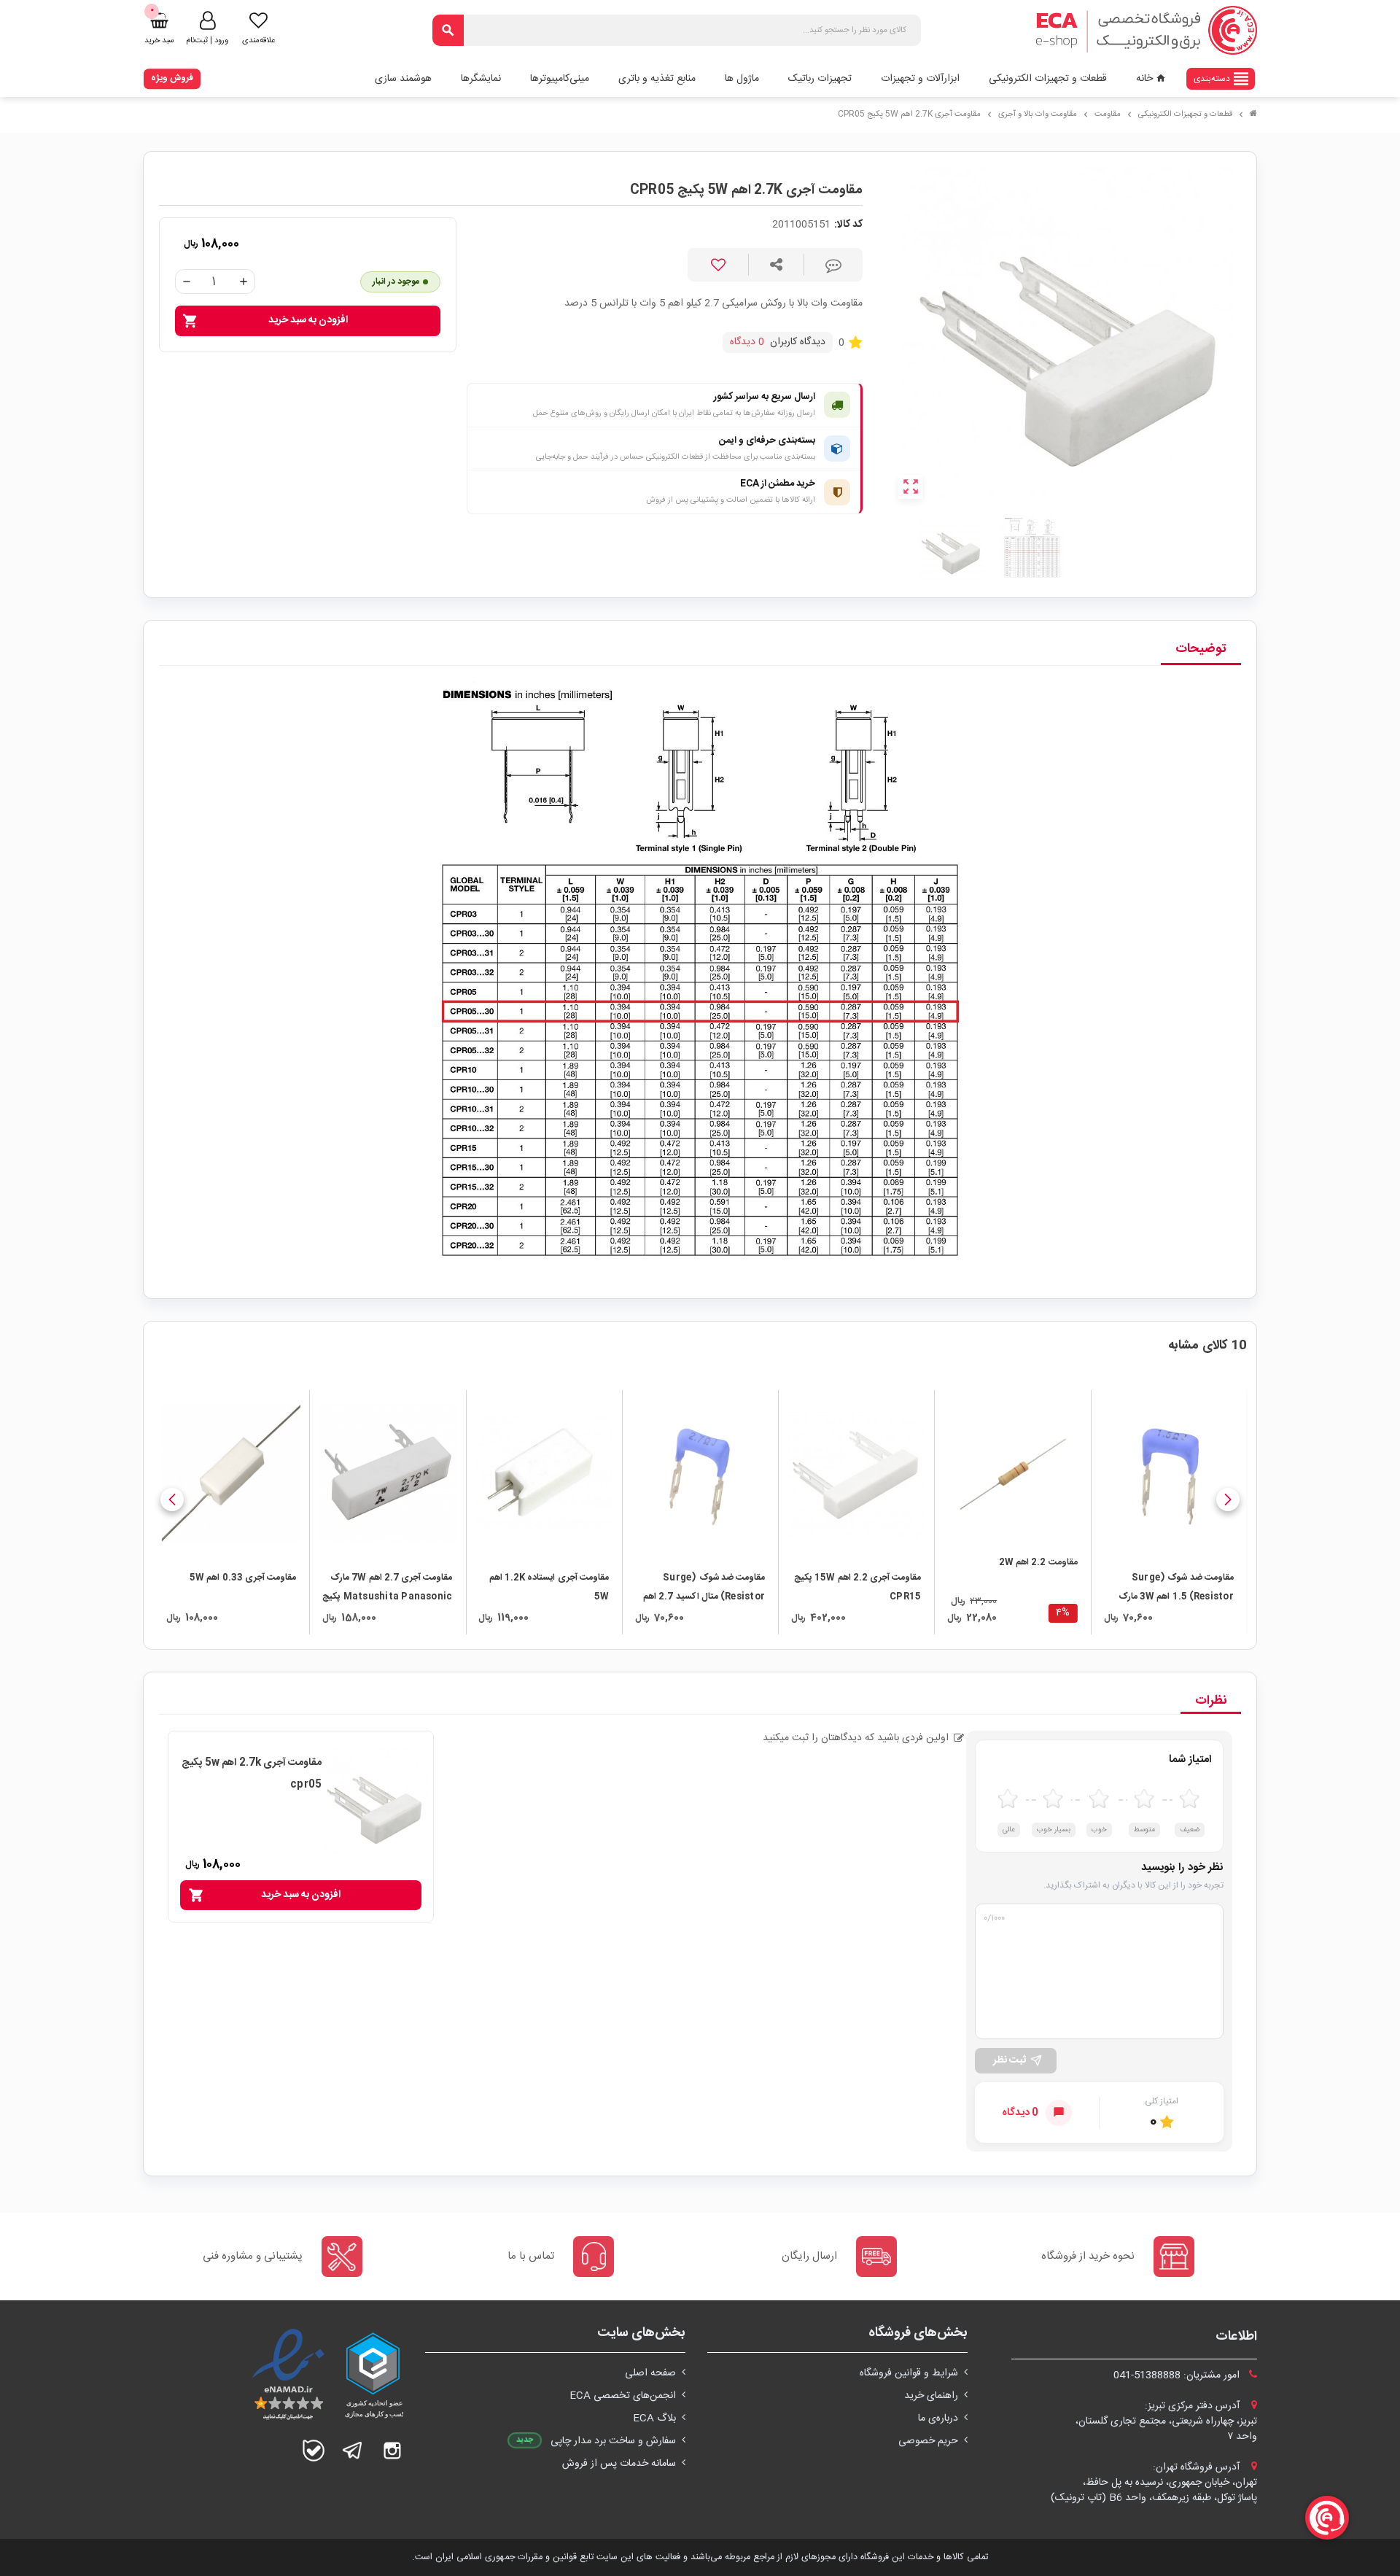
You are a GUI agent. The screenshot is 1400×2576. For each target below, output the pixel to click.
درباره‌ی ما (938, 2418)
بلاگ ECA (654, 2418)
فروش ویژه (172, 78)
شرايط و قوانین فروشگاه (909, 2373)
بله (314, 2451)
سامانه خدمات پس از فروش (619, 2464)
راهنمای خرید (931, 2396)
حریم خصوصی (928, 2441)
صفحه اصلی (650, 2373)
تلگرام (353, 2451)
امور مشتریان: (1178, 2375)
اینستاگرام (392, 2451)
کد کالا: (848, 225)
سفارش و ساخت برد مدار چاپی (613, 2441)
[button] (1228, 1500)
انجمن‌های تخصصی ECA (623, 2396)
